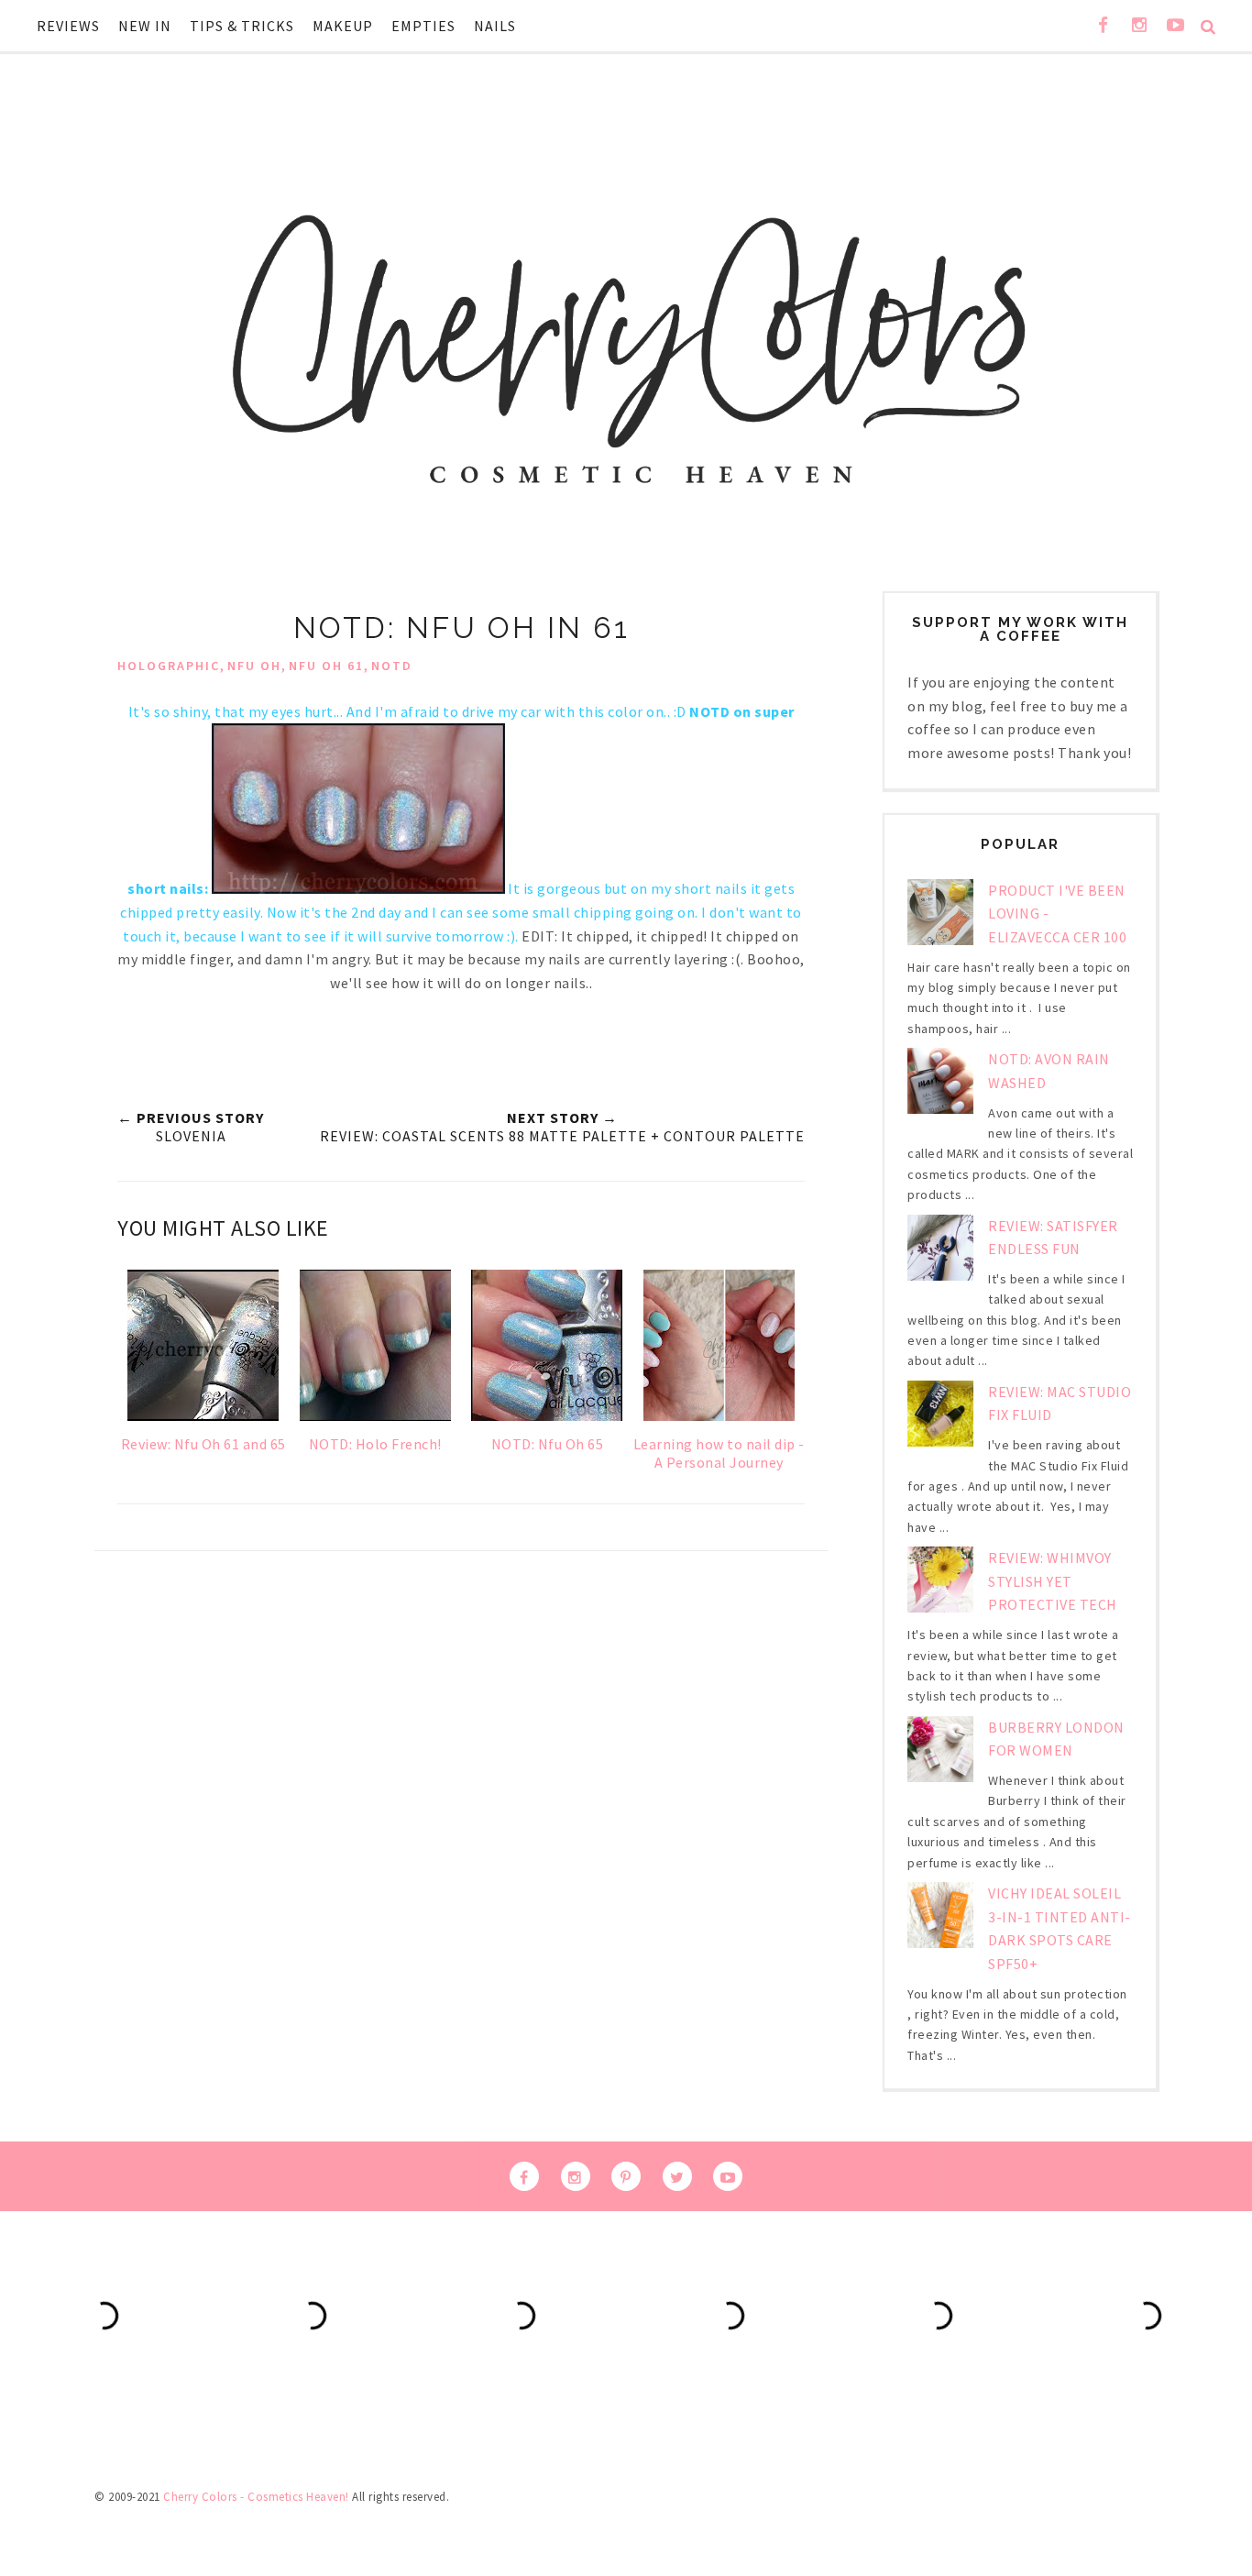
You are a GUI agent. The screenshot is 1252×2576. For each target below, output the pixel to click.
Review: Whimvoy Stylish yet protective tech (1053, 1581)
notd (392, 666)
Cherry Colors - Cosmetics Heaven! (256, 2497)
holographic (169, 666)
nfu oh (254, 666)
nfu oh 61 (326, 666)
